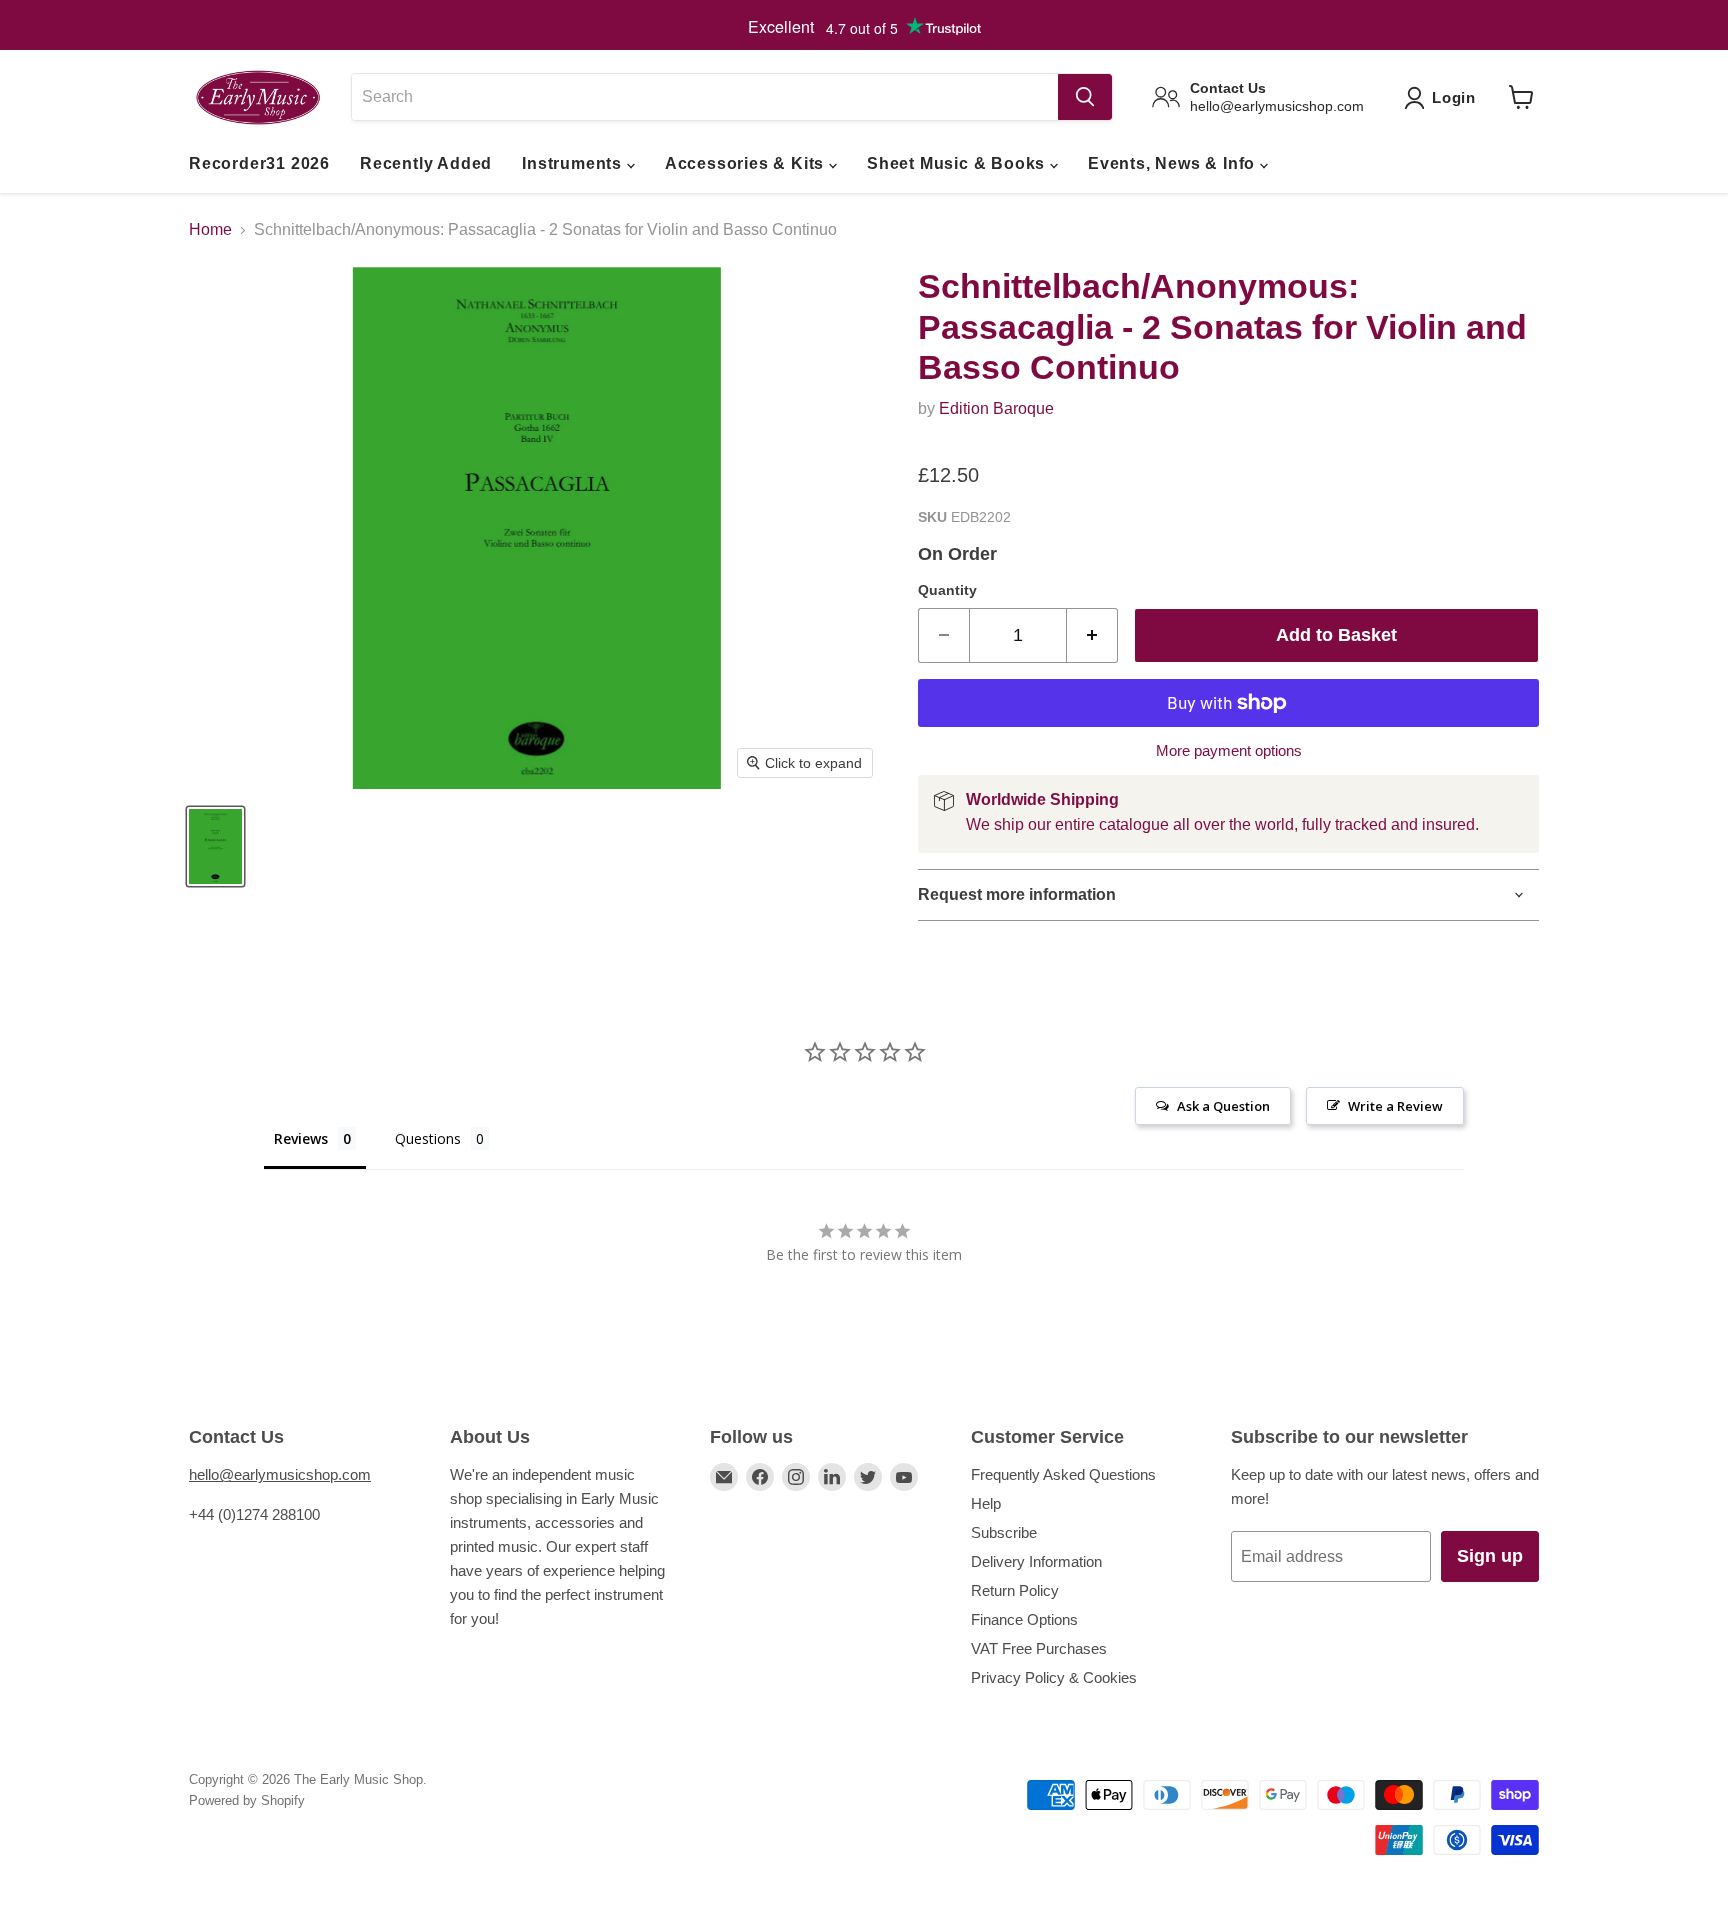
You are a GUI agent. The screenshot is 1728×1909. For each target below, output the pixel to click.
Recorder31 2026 (259, 163)
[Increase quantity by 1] (1092, 635)
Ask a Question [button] (1223, 1106)
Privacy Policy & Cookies (1054, 1677)
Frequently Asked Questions (1063, 1474)
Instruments (574, 163)
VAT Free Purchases (1039, 1648)
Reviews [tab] (301, 1138)
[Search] (1085, 97)
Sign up (1490, 1556)
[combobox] (704, 97)
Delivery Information (1036, 1561)
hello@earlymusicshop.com (280, 1474)
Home (210, 229)
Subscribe (1004, 1532)
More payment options (1229, 750)
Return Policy (1015, 1590)
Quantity (947, 590)
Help (986, 1503)
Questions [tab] (428, 1138)
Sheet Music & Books (958, 163)
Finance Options (1024, 1619)
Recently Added (426, 163)
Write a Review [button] (1395, 1106)
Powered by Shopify (247, 1800)
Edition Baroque (996, 408)
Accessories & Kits (747, 163)
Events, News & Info (1174, 163)
